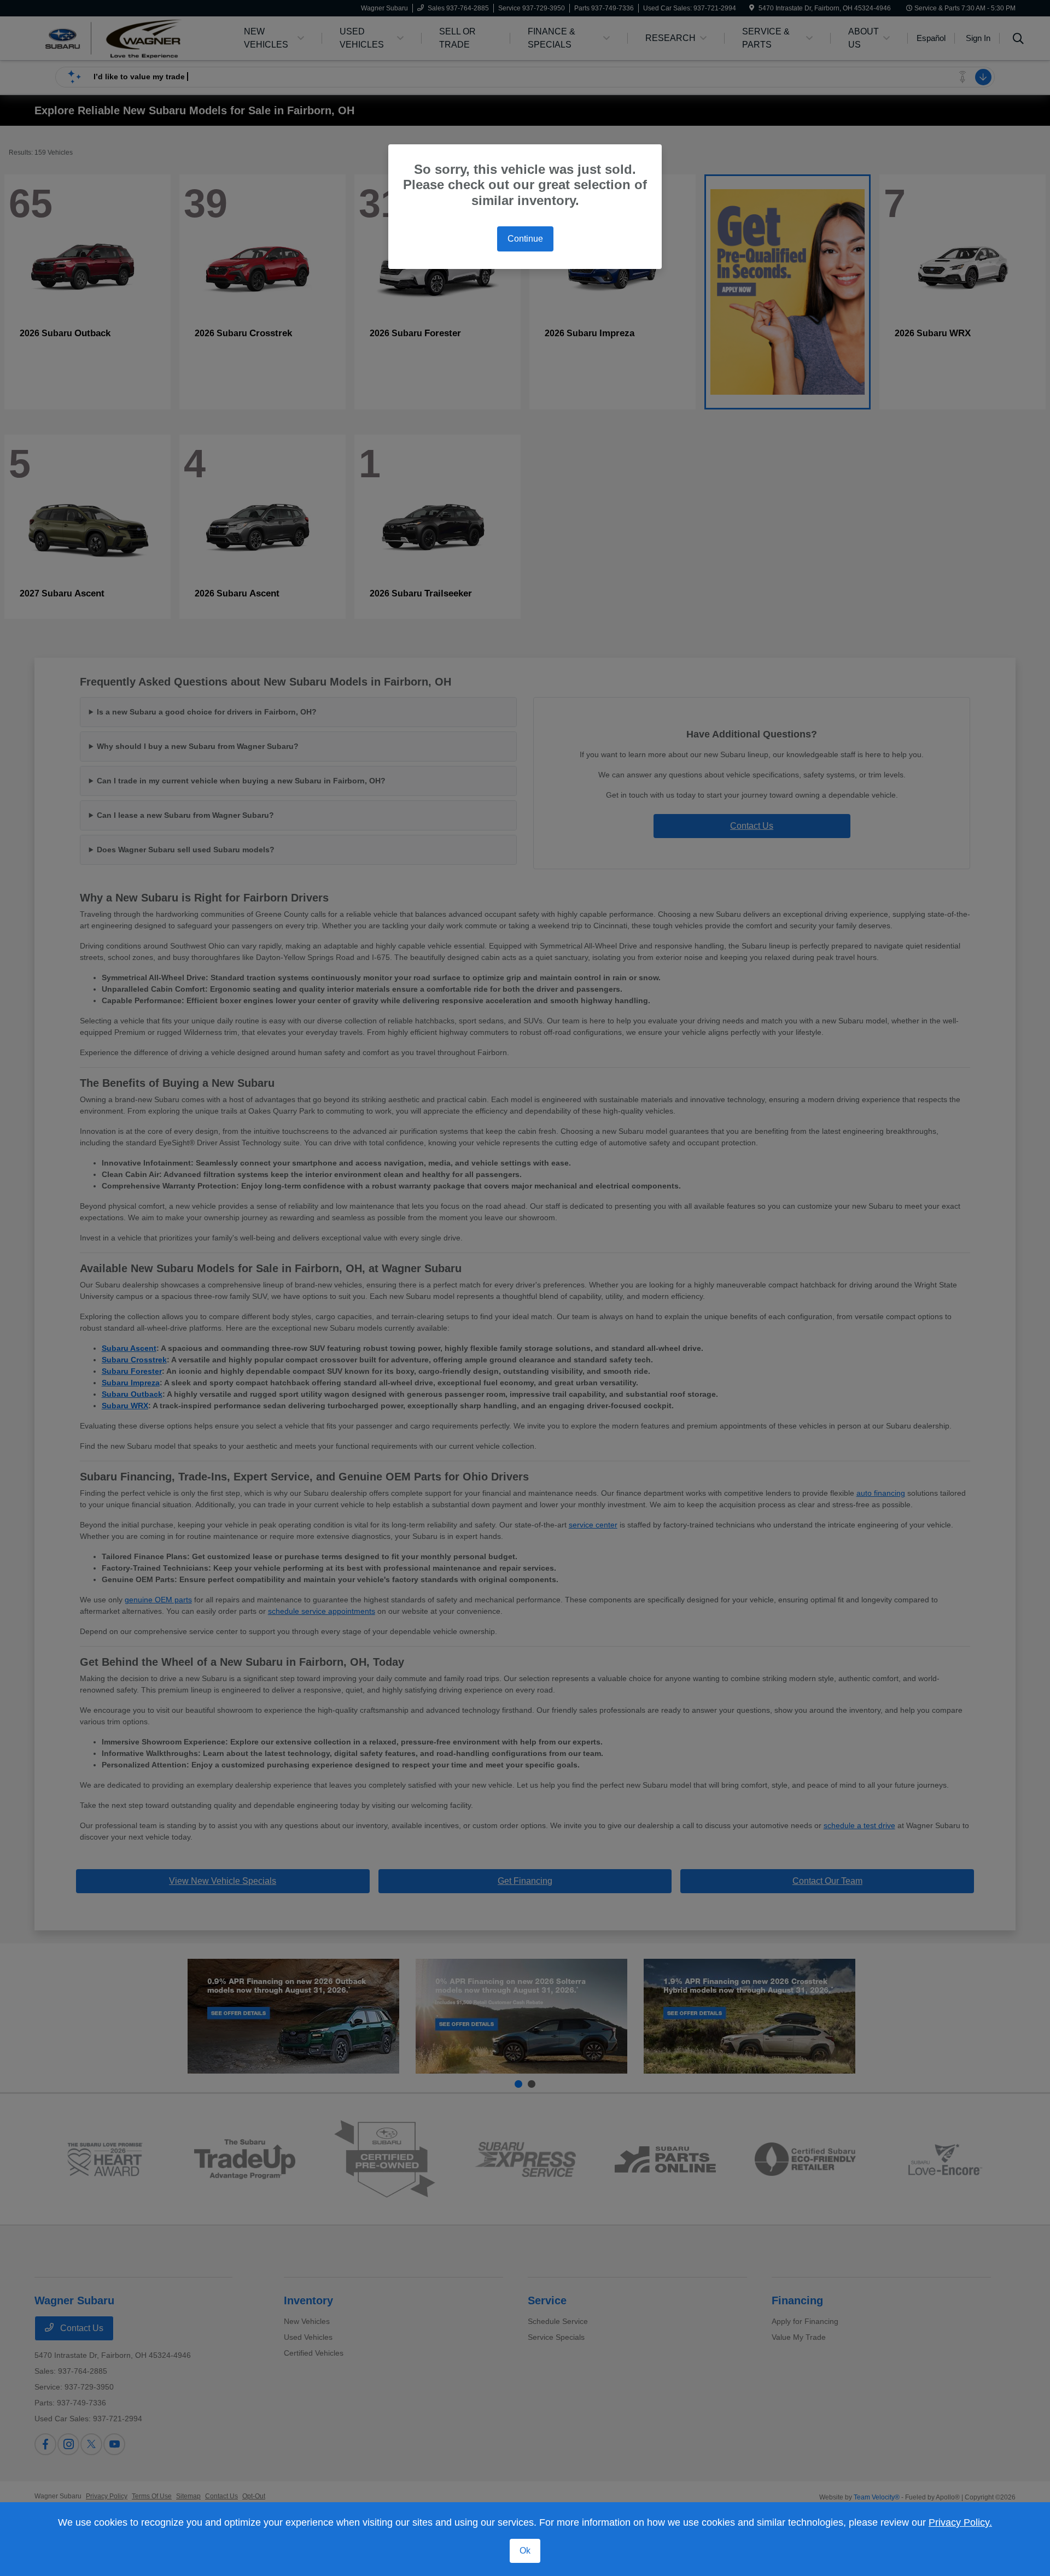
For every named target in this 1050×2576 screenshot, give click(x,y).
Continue (525, 239)
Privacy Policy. (960, 2522)
